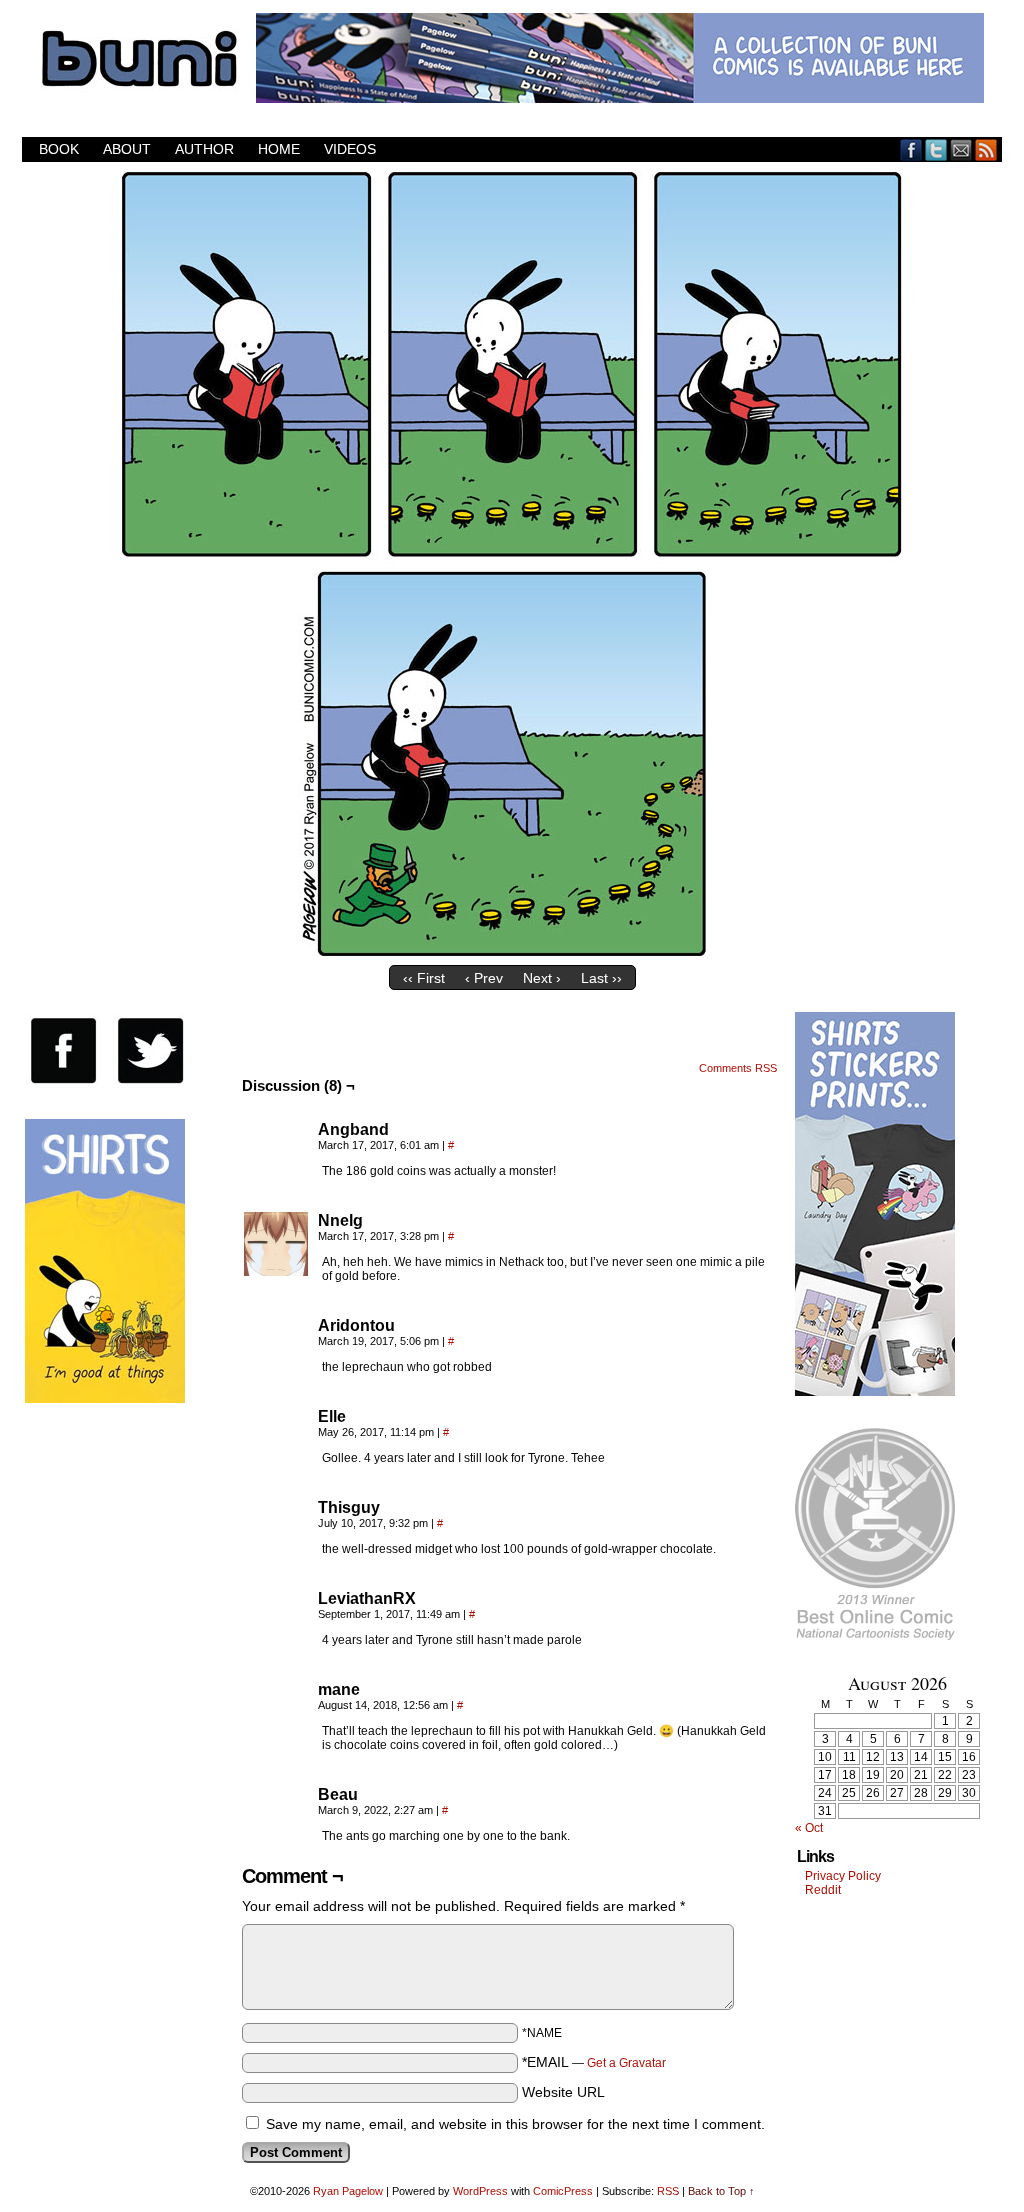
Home (279, 149)
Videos (350, 149)
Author (204, 149)
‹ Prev (484, 978)
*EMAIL (594, 2062)
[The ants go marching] (512, 951)
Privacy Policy (843, 1876)
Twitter (936, 149)
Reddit (823, 1890)
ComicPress (563, 2191)
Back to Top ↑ (721, 2191)
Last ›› (601, 978)
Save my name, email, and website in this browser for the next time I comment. (515, 2124)
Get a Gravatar (626, 2063)
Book (59, 149)
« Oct (809, 1828)
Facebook (911, 149)
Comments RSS (738, 1068)
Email (961, 149)
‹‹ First (424, 978)
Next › (542, 978)
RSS (986, 149)
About (127, 149)
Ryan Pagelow (348, 2191)
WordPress (480, 2191)
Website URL (563, 2092)
